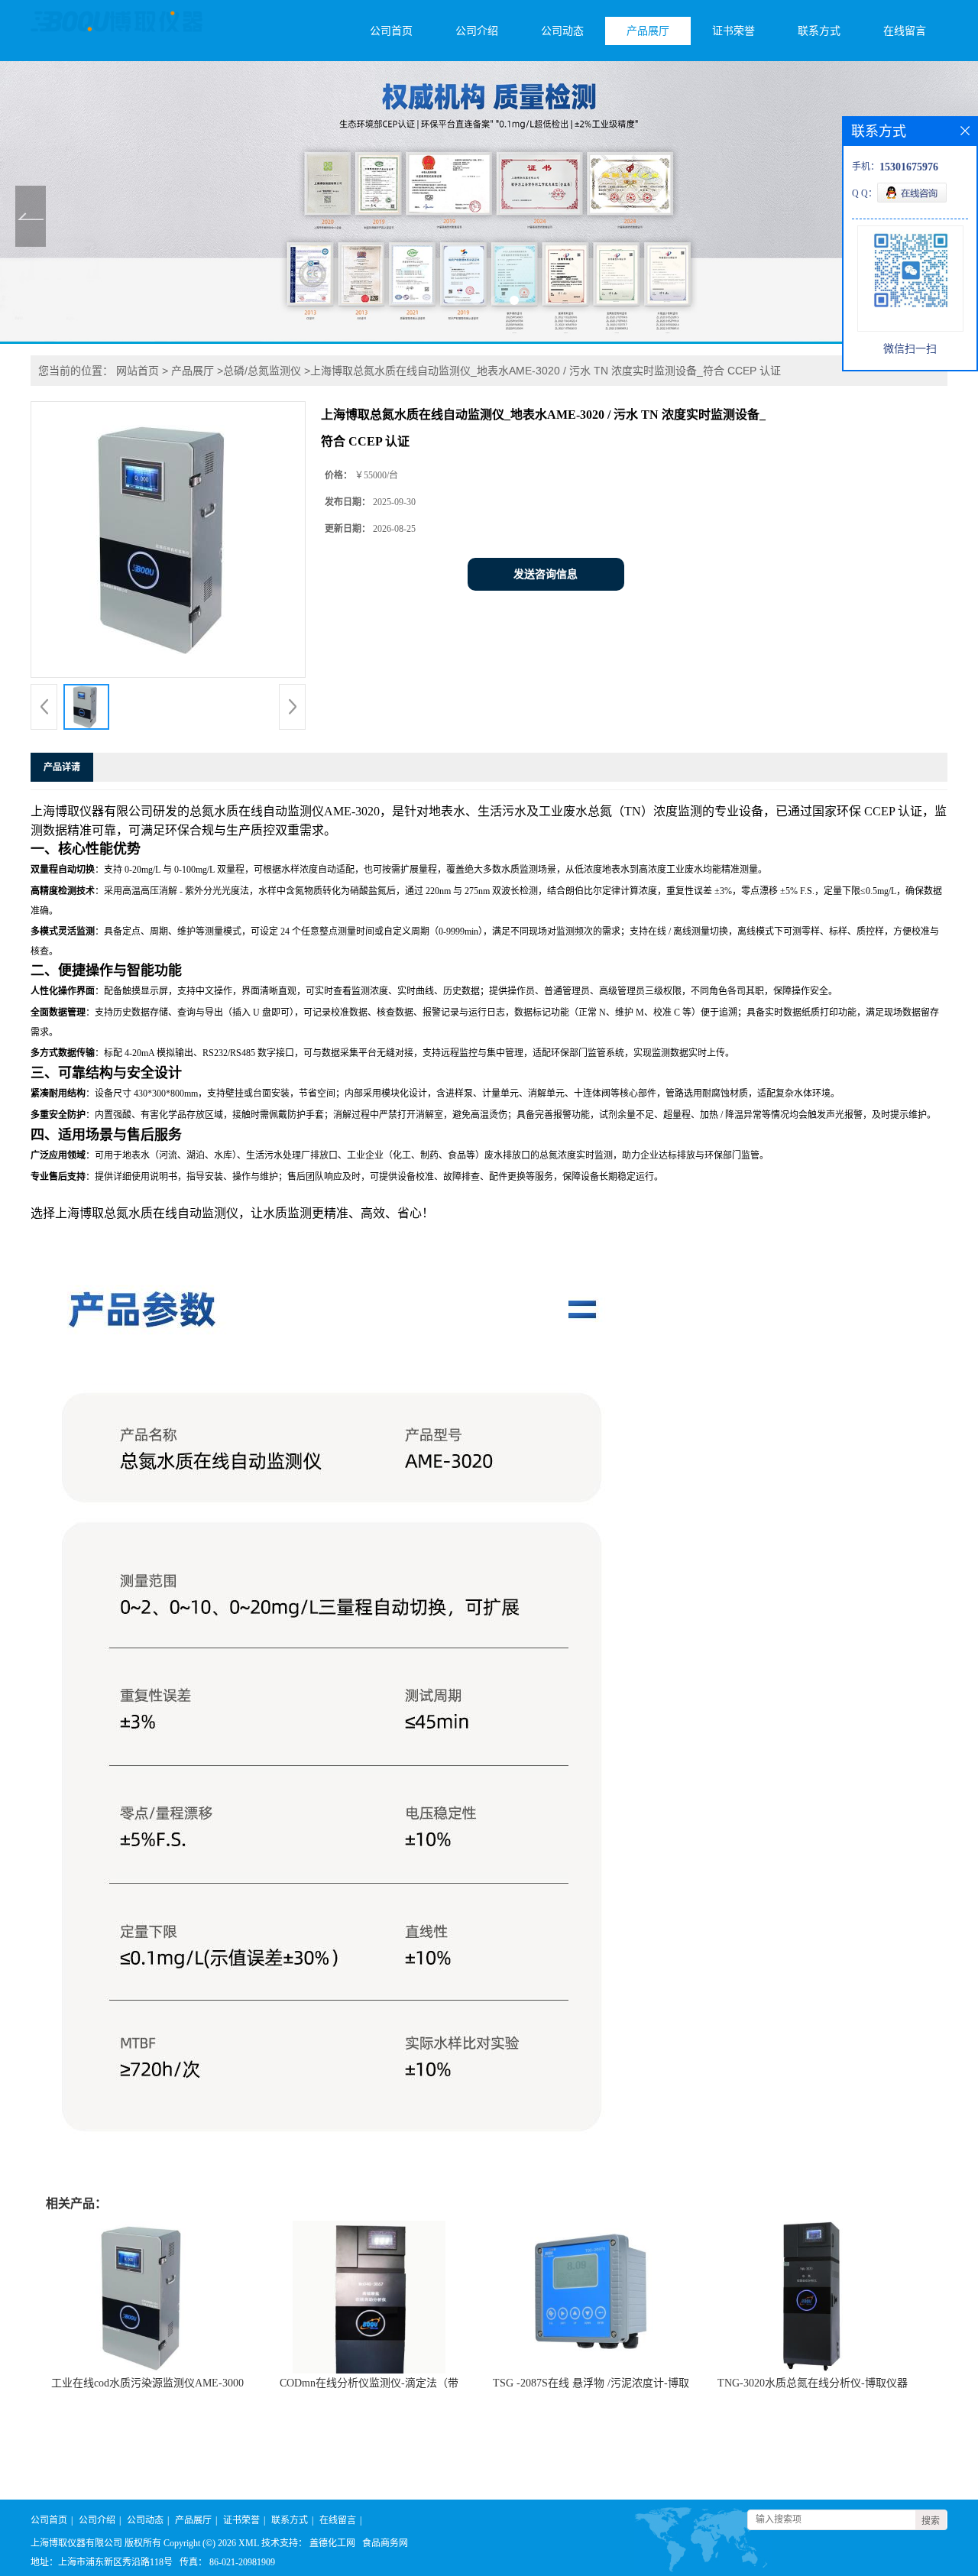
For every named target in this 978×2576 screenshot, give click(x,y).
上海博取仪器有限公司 (76, 2543)
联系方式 (819, 31)
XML (249, 2543)
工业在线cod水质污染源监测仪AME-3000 (147, 2383)
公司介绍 (477, 31)
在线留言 (905, 31)
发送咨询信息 (546, 574)
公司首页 (391, 31)
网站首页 (138, 371)
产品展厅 (648, 31)
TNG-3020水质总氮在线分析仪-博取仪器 (813, 2383)
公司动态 (562, 31)
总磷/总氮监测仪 (262, 371)
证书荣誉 (733, 31)
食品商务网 (385, 2543)
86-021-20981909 (242, 2562)
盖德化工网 (332, 2543)
